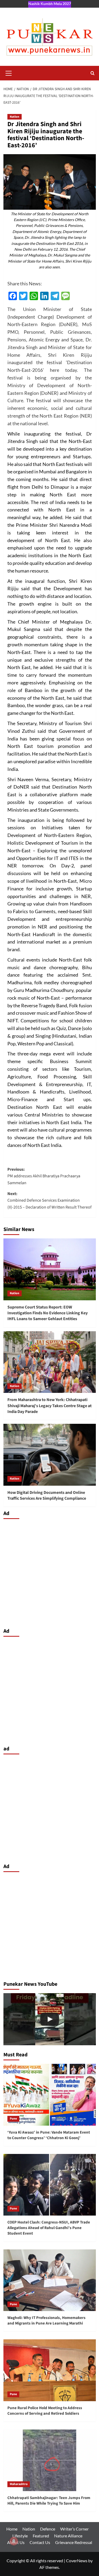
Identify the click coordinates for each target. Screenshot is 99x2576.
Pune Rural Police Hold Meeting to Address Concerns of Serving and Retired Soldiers (45, 2411)
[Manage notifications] (14, 2541)
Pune (13, 2119)
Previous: (44, 1176)
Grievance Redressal (74, 2542)
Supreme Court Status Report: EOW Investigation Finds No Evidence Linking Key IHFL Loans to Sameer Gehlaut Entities (48, 1313)
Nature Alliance (68, 2536)
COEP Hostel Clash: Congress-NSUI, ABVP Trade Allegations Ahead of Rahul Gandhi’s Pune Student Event (49, 2228)
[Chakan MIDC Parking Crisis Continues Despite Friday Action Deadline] (50, 2019)
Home (12, 2529)
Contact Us (40, 2542)
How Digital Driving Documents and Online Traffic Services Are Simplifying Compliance (47, 1495)
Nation (15, 117)
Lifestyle (20, 2536)
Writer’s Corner (74, 2529)
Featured (41, 2536)
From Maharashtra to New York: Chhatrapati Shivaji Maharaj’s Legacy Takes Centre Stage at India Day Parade (49, 1406)
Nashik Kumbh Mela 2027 (50, 4)
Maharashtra (19, 2484)
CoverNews (77, 2561)
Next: (49, 1200)
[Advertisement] (49, 1572)
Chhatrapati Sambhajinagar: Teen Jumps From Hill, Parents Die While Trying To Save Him (49, 2501)
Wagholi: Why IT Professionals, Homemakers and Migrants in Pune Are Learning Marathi (46, 2321)
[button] (9, 72)
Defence (48, 2529)
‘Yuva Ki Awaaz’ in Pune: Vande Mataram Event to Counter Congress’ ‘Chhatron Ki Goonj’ (49, 2135)
